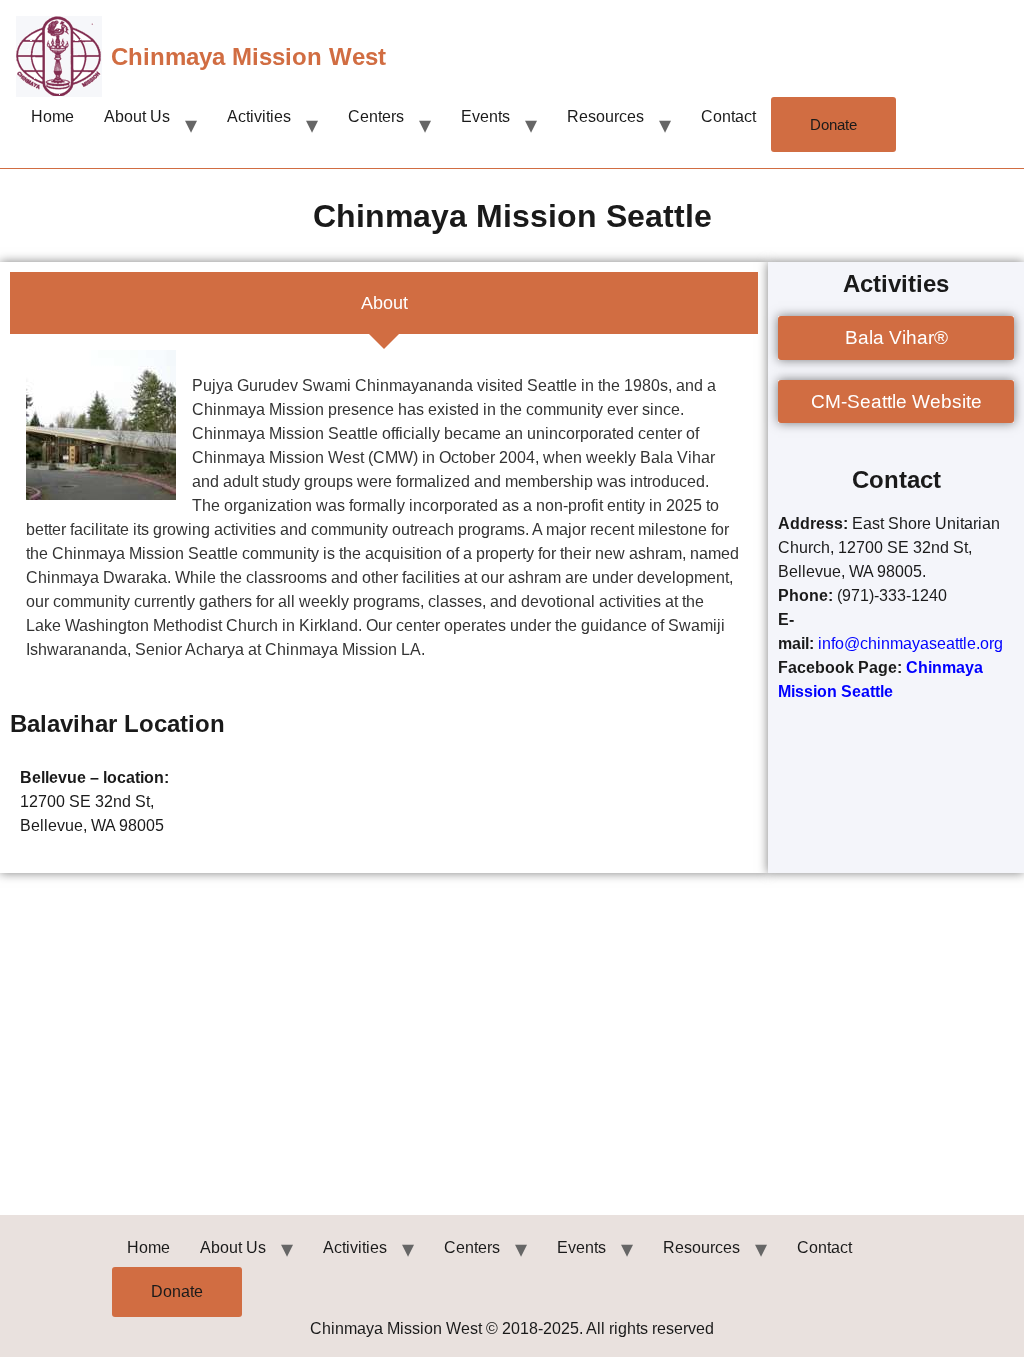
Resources (605, 116)
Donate (833, 124)
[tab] (384, 303)
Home (52, 116)
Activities (259, 116)
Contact (728, 116)
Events (485, 116)
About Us (137, 116)
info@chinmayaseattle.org (912, 643)
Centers (376, 116)
